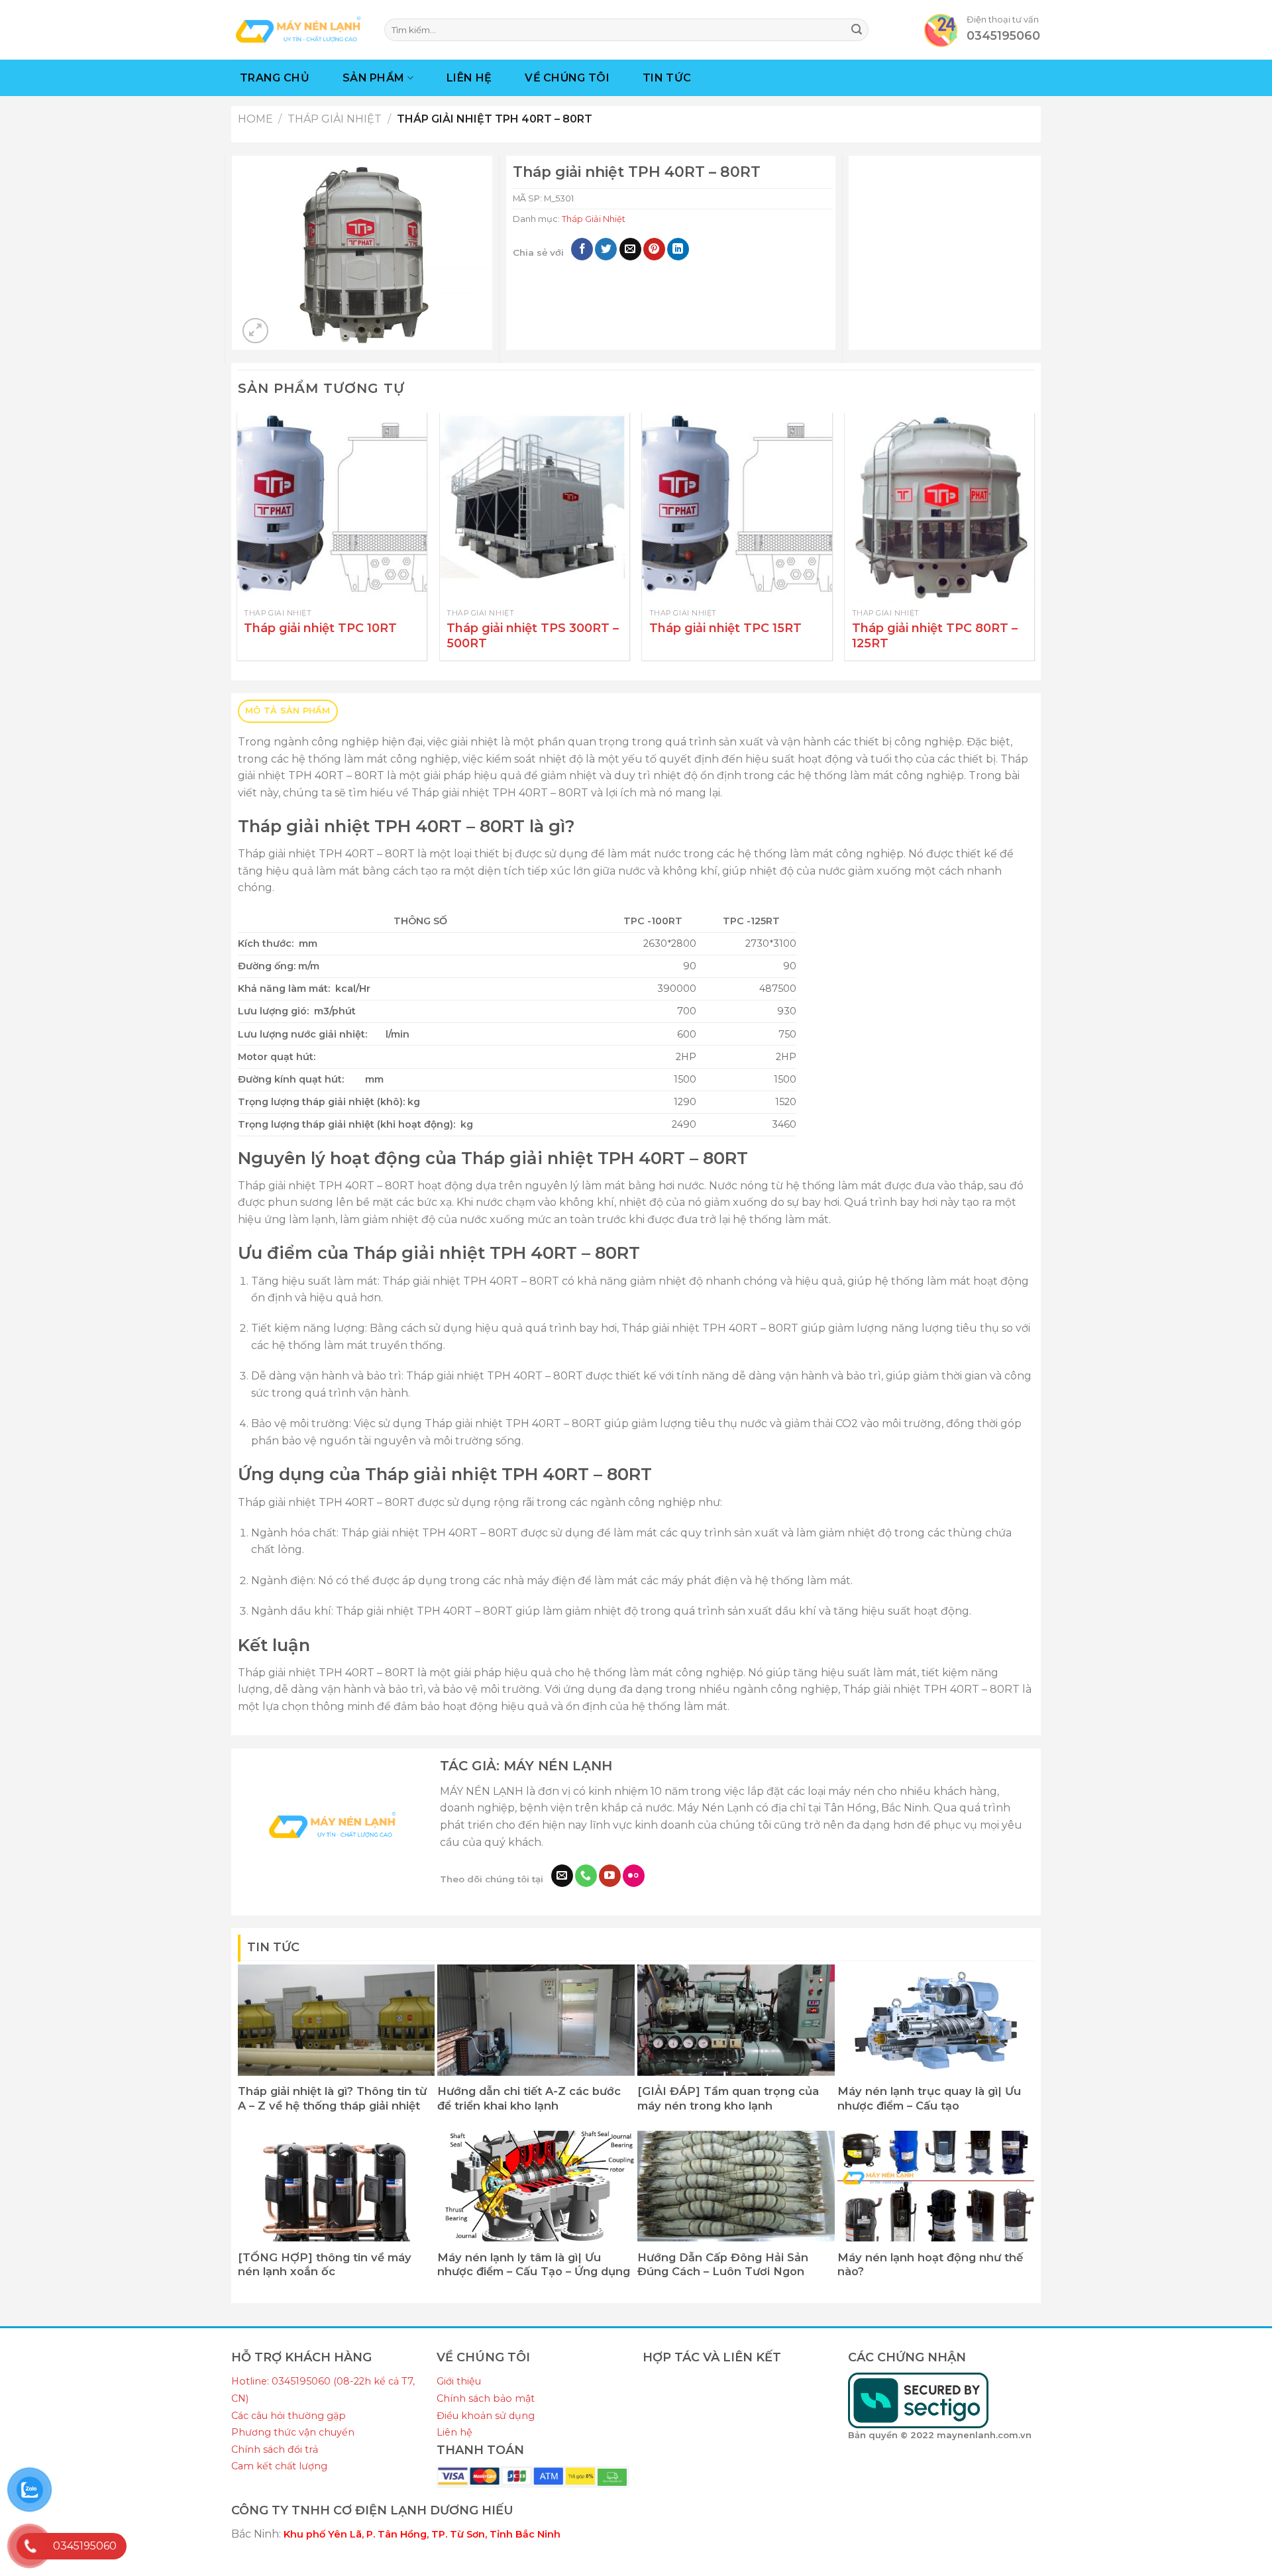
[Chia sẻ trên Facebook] (582, 249)
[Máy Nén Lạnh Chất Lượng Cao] (298, 29)
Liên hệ (454, 2432)
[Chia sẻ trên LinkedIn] (678, 249)
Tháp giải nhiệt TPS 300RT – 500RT (533, 636)
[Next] (1033, 542)
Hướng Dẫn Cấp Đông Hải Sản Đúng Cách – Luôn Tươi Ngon (723, 2265)
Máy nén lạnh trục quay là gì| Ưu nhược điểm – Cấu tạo (929, 2098)
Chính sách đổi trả (275, 2449)
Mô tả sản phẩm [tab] (288, 711)
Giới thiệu (459, 2381)
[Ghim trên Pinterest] (654, 249)
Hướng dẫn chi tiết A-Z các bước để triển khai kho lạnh (529, 2098)
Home (255, 119)
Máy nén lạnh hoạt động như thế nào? (930, 2265)
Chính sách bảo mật (486, 2398)
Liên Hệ (469, 78)
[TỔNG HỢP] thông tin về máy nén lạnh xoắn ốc (325, 2265)
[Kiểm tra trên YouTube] (610, 1876)
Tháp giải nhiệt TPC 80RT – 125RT (935, 636)
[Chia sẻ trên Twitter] (606, 249)
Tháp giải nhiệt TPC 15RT (725, 628)
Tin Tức (667, 78)
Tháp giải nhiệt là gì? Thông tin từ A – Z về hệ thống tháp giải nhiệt (332, 2098)
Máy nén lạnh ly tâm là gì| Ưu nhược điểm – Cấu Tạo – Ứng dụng (534, 2265)
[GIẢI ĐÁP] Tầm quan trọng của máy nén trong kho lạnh (728, 2098)
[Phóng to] (255, 331)
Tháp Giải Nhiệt (335, 119)
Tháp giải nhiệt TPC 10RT (320, 628)
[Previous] (238, 542)
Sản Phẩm (374, 78)
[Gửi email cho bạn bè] (630, 249)
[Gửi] (857, 30)
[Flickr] (634, 1876)
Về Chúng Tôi (567, 78)
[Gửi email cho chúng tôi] (562, 1876)
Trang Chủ (275, 78)
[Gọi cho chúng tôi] (586, 1876)
